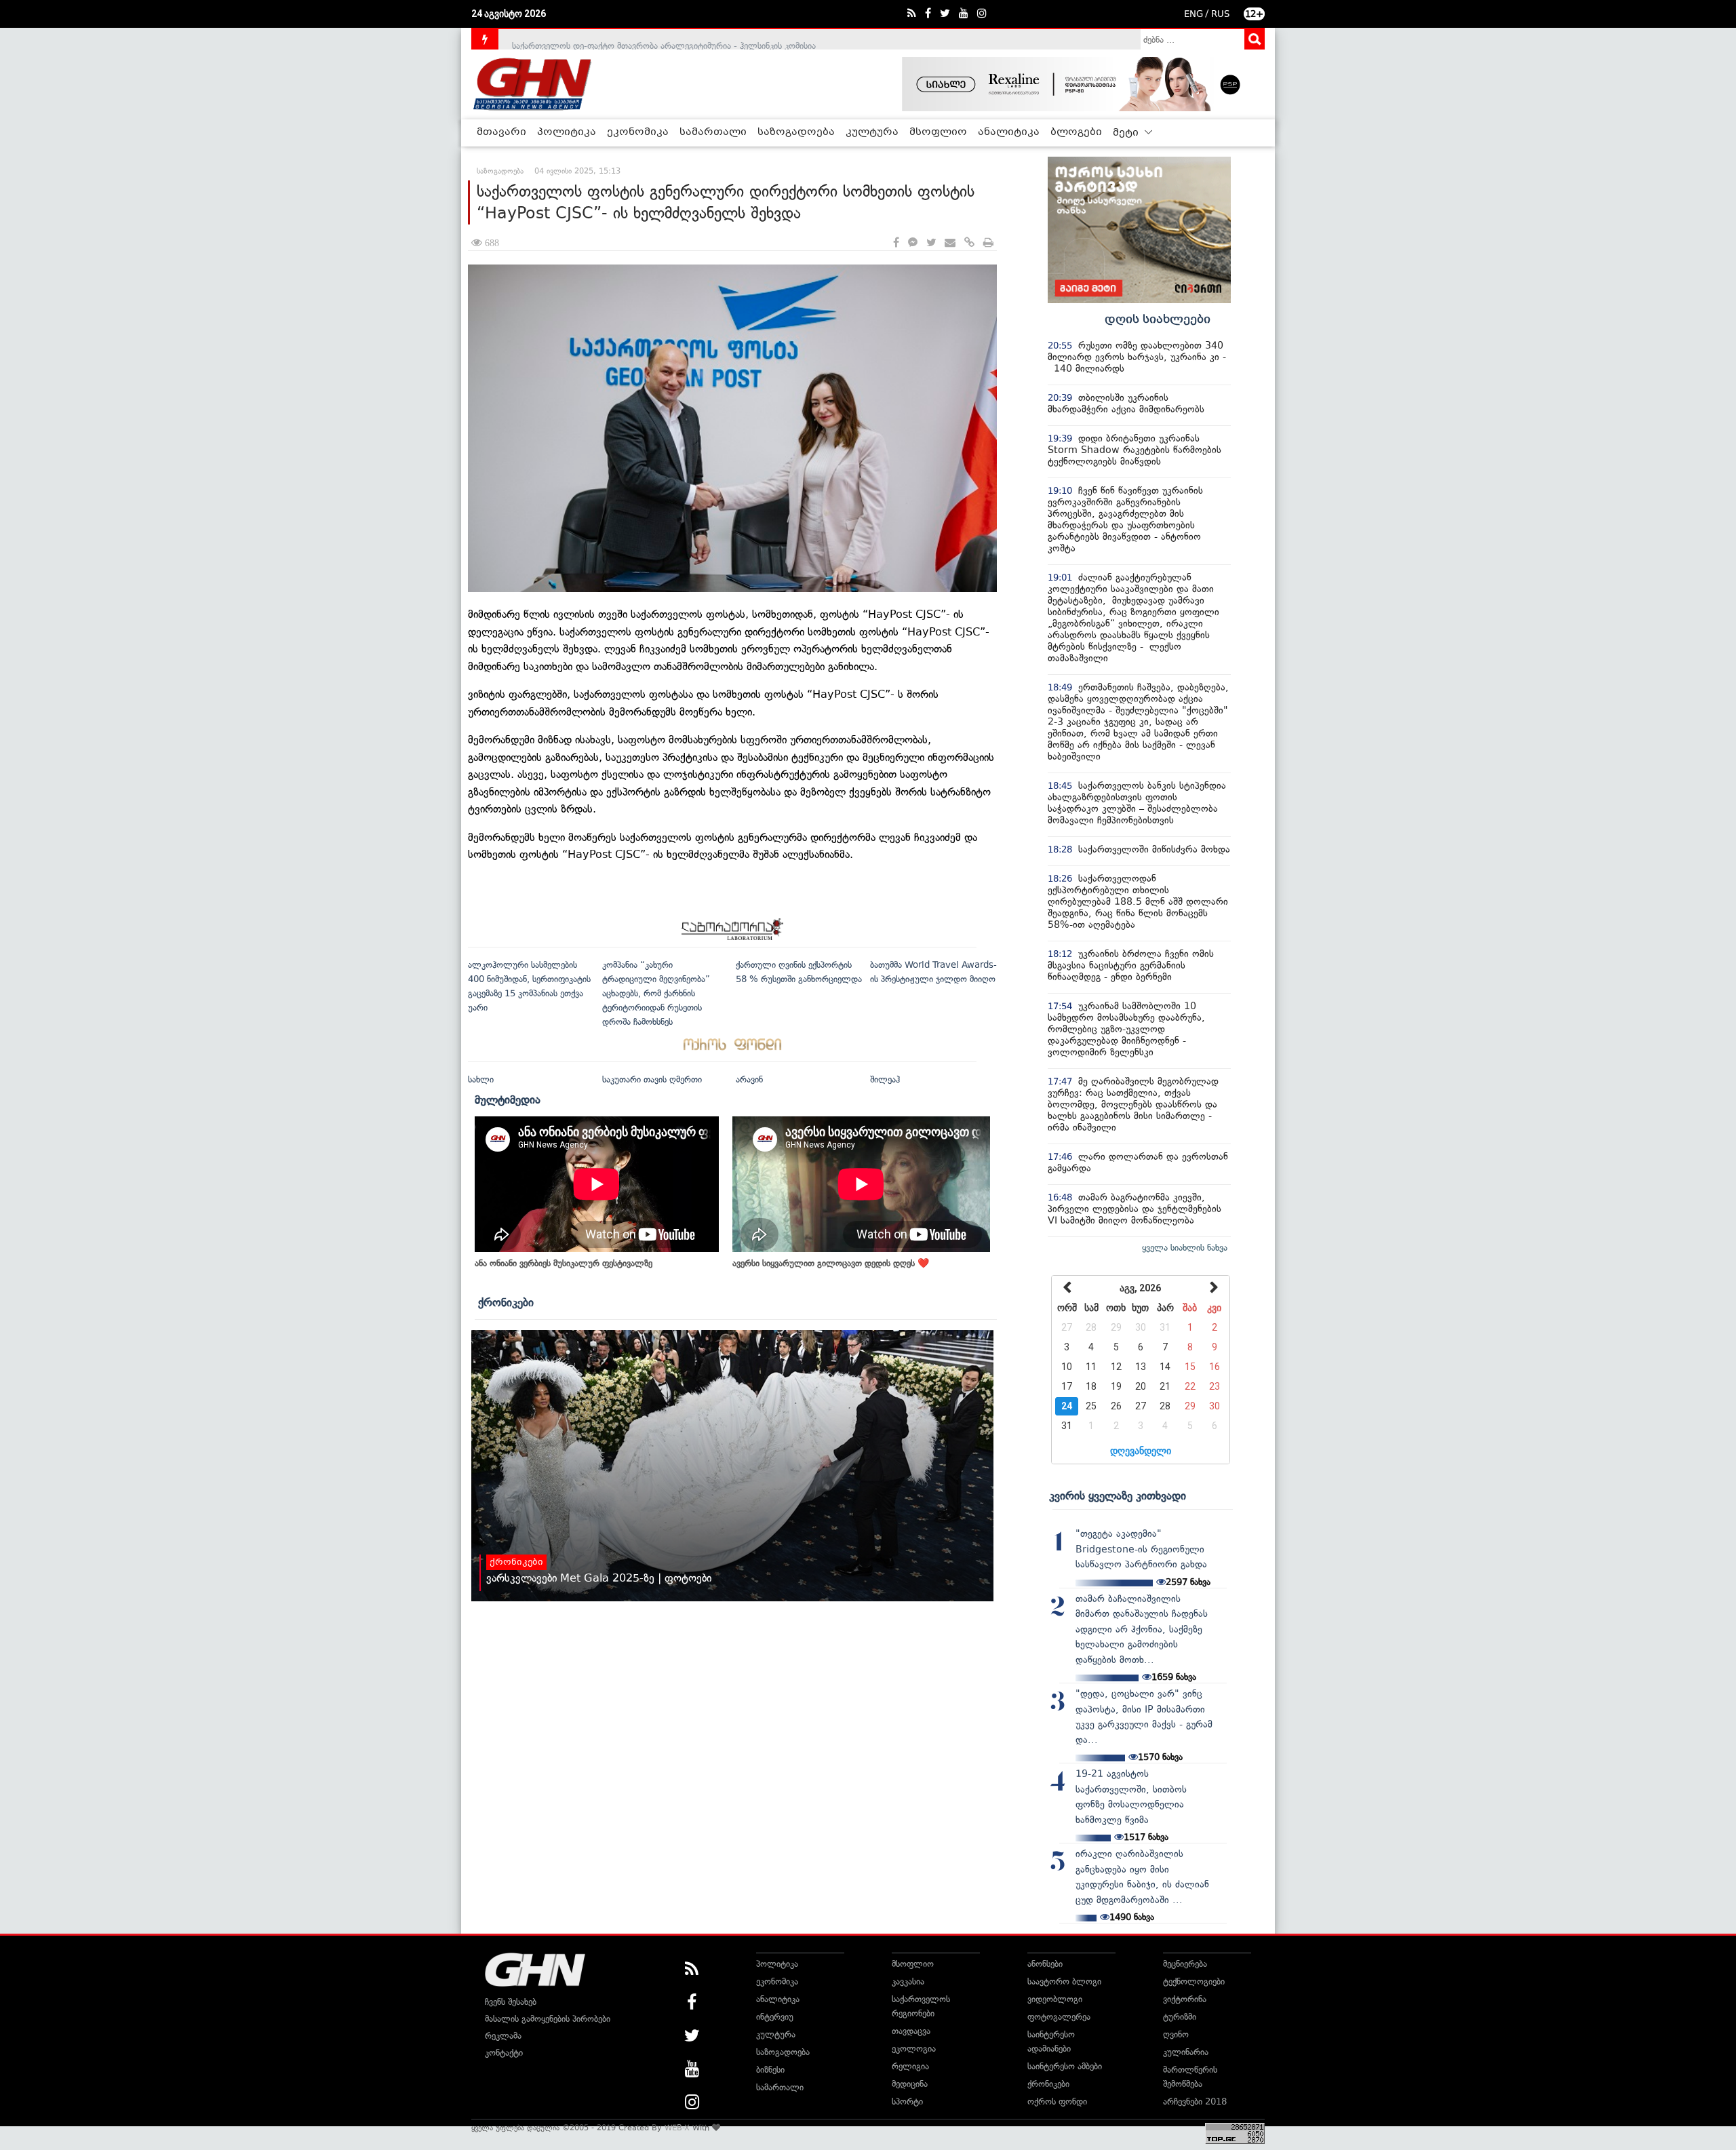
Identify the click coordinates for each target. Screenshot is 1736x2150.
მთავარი (501, 132)
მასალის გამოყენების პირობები (548, 2019)
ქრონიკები (506, 1302)
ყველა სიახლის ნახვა (1185, 1248)
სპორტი (907, 2102)
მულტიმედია (508, 1099)
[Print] (988, 243)
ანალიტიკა (1009, 132)
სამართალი (713, 132)
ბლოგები (1076, 132)
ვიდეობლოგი (1055, 1999)
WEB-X (677, 2128)
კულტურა (872, 132)
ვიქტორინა (1185, 1999)
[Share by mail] (950, 243)
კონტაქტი (504, 2053)
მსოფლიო (938, 132)
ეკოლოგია (914, 2049)
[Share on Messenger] (913, 243)
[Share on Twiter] (931, 243)
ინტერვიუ (775, 2017)
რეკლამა (503, 2036)
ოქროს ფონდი (1057, 2102)
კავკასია (908, 1981)
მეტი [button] (1127, 133)
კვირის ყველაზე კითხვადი (1118, 1496)
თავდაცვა (911, 2031)
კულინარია (1186, 2052)
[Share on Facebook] (896, 243)
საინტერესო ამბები (1065, 2066)
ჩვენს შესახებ (511, 2002)
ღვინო (1176, 2034)
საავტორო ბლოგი (1064, 1981)
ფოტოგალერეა (1059, 2017)
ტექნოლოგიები (1194, 1981)
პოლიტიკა (567, 132)
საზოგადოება (796, 132)
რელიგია (910, 2066)
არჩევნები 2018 (1195, 2102)
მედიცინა (910, 2084)
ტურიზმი (1180, 2017)
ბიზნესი (770, 2070)
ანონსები (1045, 1964)
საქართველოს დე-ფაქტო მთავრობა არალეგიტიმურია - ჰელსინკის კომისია (664, 39)
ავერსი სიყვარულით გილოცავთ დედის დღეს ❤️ (831, 1263)
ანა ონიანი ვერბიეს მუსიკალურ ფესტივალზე (564, 1263)
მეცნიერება (1185, 1964)
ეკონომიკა (638, 132)
